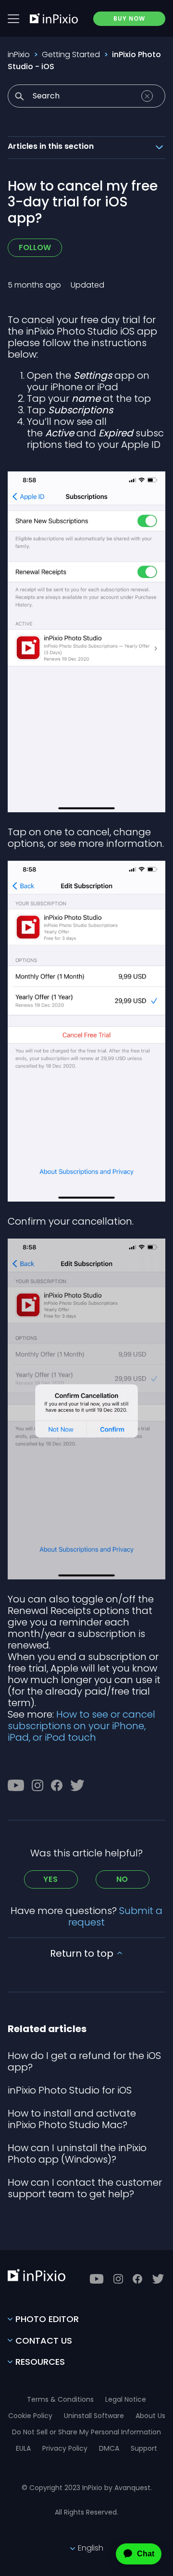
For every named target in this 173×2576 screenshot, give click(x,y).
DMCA (109, 2448)
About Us (150, 2416)
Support (144, 2448)
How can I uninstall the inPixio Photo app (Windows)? (77, 2154)
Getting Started (71, 54)
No (123, 1879)
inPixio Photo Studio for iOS (70, 2090)
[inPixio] (54, 18)
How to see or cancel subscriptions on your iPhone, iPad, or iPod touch (81, 1726)
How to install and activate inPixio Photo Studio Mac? (72, 2119)
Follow (35, 247)
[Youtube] (16, 1785)
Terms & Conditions (60, 2399)
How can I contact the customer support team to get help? (85, 2188)
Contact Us (44, 2341)
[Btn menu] (13, 19)
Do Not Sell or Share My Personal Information (86, 2432)
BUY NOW (129, 18)
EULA (23, 2448)
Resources (40, 2362)
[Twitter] (77, 1785)
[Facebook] (57, 1785)
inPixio (19, 54)
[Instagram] (37, 1785)
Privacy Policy (65, 2448)
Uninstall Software (94, 2416)
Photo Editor (47, 2319)
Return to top (83, 1953)
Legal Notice (126, 2399)
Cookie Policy (30, 2416)
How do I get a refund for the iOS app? (84, 2061)
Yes (50, 1879)
